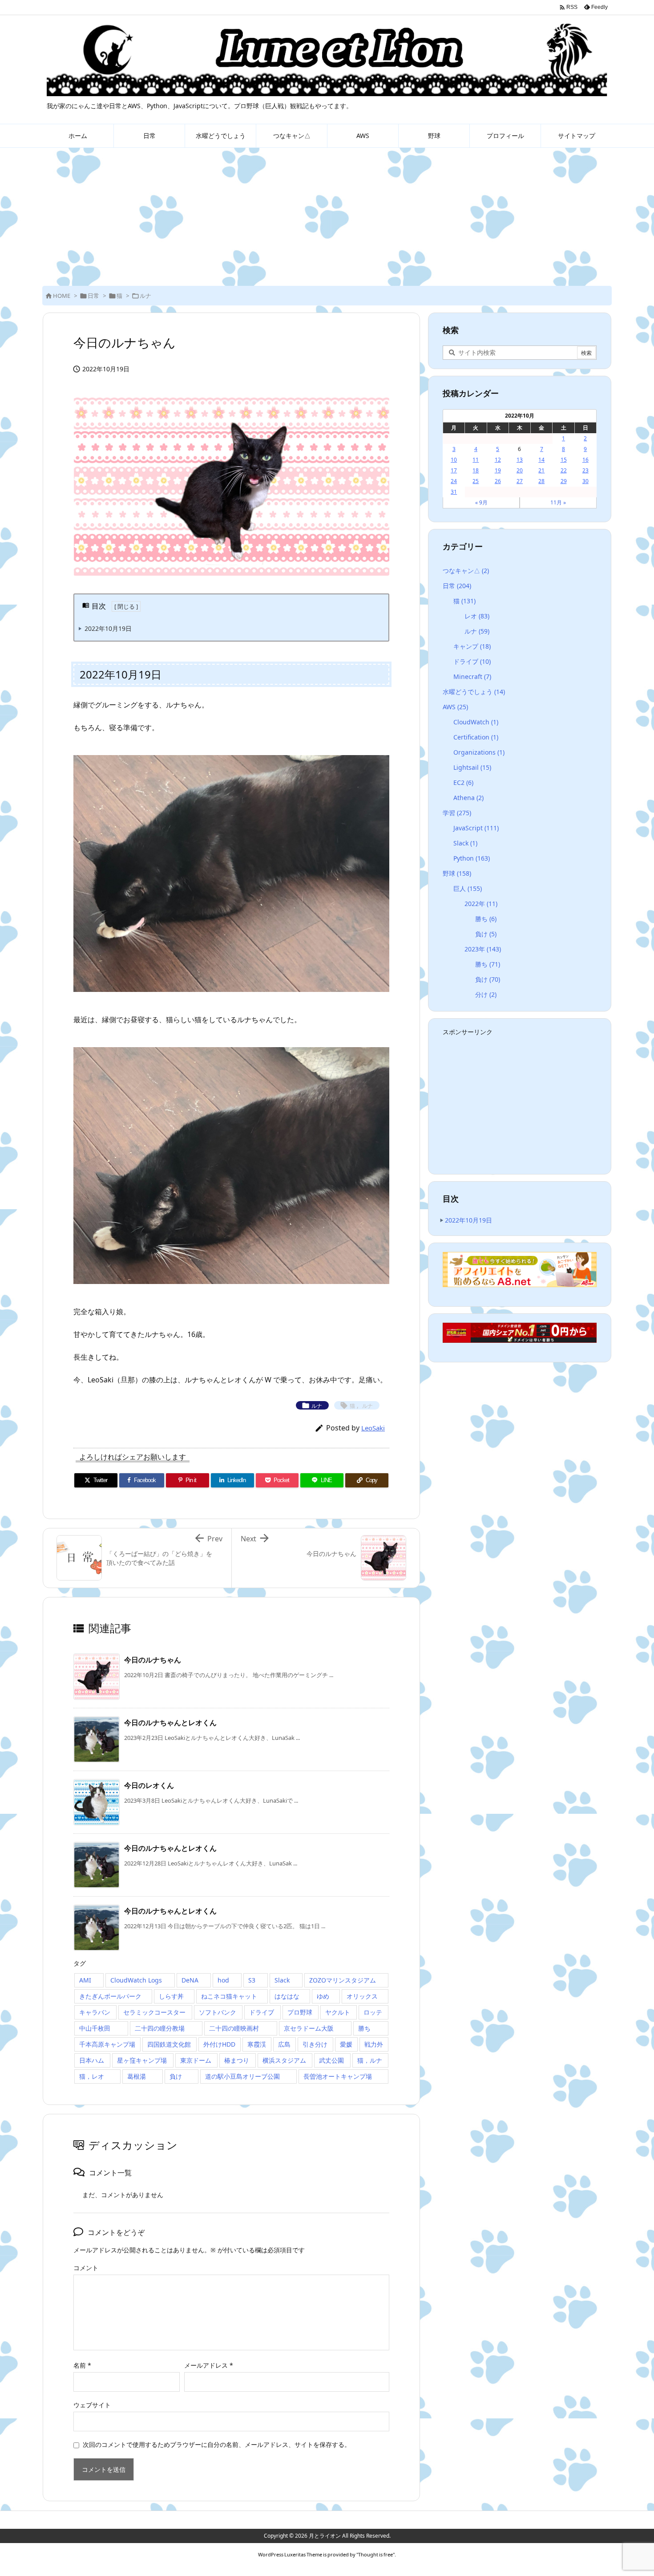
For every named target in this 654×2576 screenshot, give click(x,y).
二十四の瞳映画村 (234, 2028)
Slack (282, 1980)
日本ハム (92, 2060)
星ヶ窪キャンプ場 (142, 2060)
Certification (476, 737)
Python (472, 858)
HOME (62, 296)
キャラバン (95, 2012)
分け (486, 994)
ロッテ (373, 2012)
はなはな (287, 1996)
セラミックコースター (154, 2012)
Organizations (479, 752)
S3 (252, 1980)
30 (585, 481)
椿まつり (237, 2060)
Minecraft (472, 677)
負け (176, 2076)
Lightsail (472, 767)
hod (223, 1980)
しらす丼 (171, 1996)
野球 (457, 873)
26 (498, 481)
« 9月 (481, 502)
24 (454, 481)
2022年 (481, 904)
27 (520, 481)
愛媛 (346, 2044)
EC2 (463, 782)
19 (498, 470)
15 (564, 460)
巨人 (468, 888)
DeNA (190, 1980)
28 (541, 481)
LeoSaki (373, 1428)
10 (454, 460)
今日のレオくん (149, 1785)
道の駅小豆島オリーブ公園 (242, 2076)
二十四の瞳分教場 (160, 2028)
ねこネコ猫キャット (229, 1996)
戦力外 (374, 2044)
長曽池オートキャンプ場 (338, 2076)
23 (585, 470)
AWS (455, 707)
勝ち (364, 2028)
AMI (85, 1980)
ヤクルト (338, 2012)
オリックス (362, 1996)
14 (541, 460)
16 (585, 460)
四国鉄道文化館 (169, 2044)
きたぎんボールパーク (110, 1996)
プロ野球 (300, 2012)
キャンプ (472, 646)
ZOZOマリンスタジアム (343, 1980)
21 (541, 470)
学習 (457, 813)
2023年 (483, 949)
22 (564, 470)
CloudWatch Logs (136, 1980)
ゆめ (323, 1996)
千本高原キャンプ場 (107, 2044)
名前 (82, 2365)
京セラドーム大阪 (309, 2028)
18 (476, 470)
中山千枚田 (95, 2028)
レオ (477, 616)
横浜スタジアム (284, 2060)
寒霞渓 (257, 2044)
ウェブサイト (92, 2405)
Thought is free (375, 2554)
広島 (284, 2044)
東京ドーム (196, 2060)
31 (454, 492)
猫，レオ (92, 2076)
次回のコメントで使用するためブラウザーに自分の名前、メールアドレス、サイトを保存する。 (217, 2444)
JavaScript (476, 828)
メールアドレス (209, 2365)
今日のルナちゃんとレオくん (170, 1723)
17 (454, 470)
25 (476, 481)
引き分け (315, 2044)
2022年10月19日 (108, 628)
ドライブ (262, 2012)
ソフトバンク (218, 2012)
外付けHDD (219, 2044)
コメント (86, 2268)
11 (476, 460)
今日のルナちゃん (153, 1660)
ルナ (145, 296)
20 (520, 470)
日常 (93, 296)
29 (564, 481)
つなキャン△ (466, 571)
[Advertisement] (327, 215)
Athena (468, 798)
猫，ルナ (370, 2060)
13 (520, 460)
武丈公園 (331, 2060)
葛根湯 (137, 2076)
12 (498, 460)
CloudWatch (476, 722)
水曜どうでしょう (474, 692)
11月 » (558, 502)
